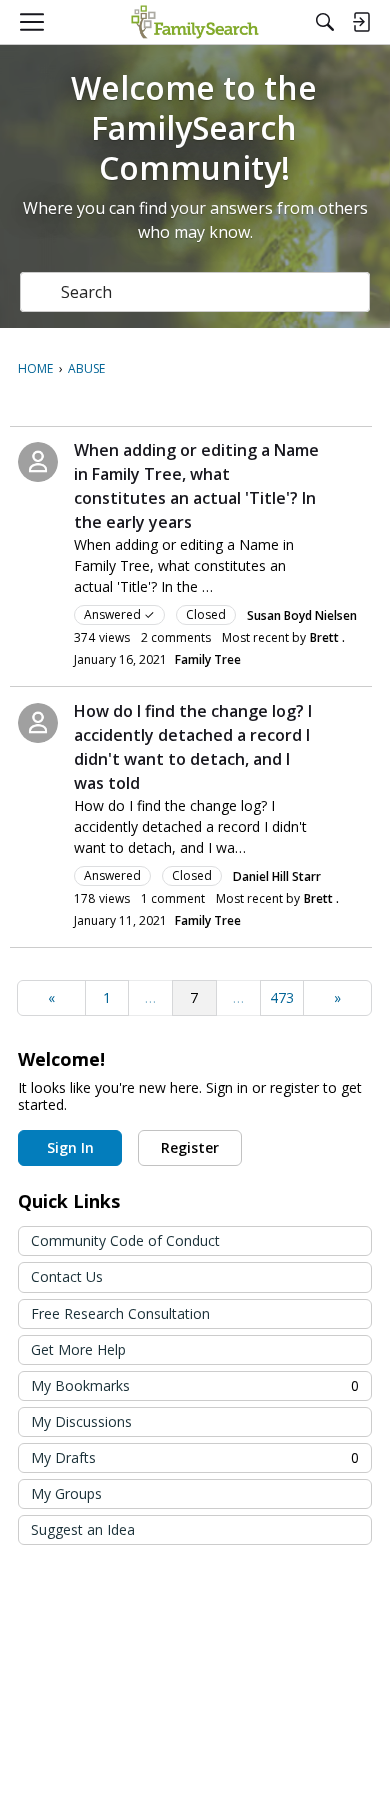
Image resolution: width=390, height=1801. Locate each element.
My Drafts (195, 1457)
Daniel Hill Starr (277, 876)
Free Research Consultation (120, 1313)
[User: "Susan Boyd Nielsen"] (38, 462)
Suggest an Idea (83, 1529)
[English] (194, 22)
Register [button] (190, 1147)
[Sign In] (361, 22)
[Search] (325, 22)
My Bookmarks (195, 1385)
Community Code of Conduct (125, 1240)
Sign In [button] (70, 1147)
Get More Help (78, 1349)
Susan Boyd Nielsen (302, 615)
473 (282, 997)
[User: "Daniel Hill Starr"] (38, 723)
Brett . (327, 637)
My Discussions (81, 1421)
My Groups (66, 1493)
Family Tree (208, 659)
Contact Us (67, 1276)
